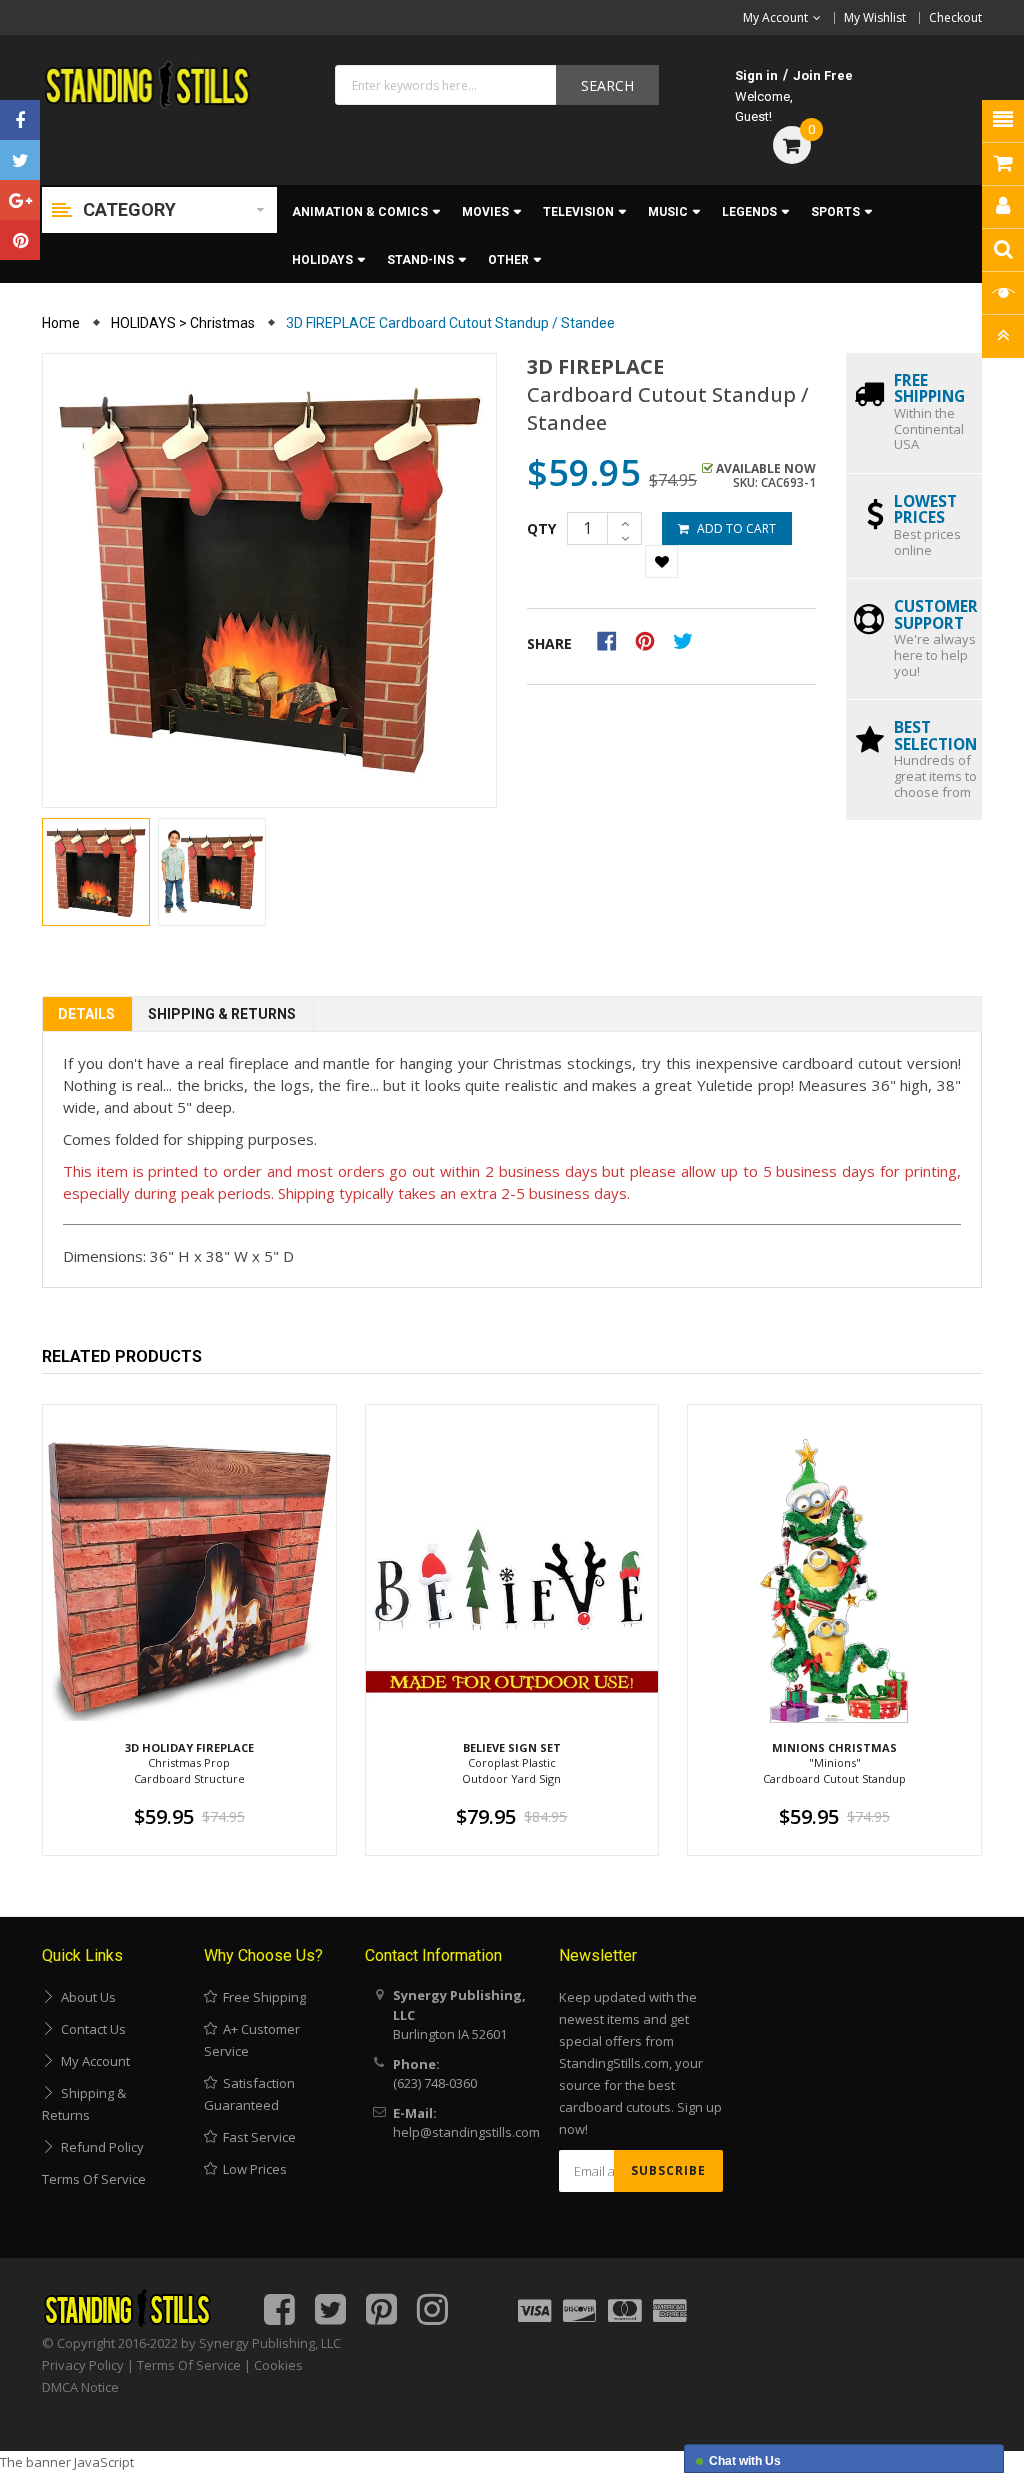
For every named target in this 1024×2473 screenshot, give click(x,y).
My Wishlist (875, 17)
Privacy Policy (83, 2365)
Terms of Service (94, 2179)
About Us (85, 1997)
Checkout (955, 17)
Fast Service (256, 2137)
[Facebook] (20, 120)
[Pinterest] (20, 240)
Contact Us (90, 2029)
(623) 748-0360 (435, 2083)
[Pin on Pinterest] (651, 640)
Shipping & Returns (222, 1014)
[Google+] (20, 200)
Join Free (823, 75)
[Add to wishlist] (661, 561)
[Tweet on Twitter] (688, 640)
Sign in (756, 75)
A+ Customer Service (252, 2040)
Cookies (278, 2365)
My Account (92, 2061)
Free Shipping (261, 1997)
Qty (541, 528)
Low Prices (252, 2169)
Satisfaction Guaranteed (249, 2094)
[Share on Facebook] (613, 640)
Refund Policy (99, 2147)
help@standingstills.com (466, 2132)
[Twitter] (20, 160)
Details (86, 1014)
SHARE (549, 643)
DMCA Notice (80, 2387)
